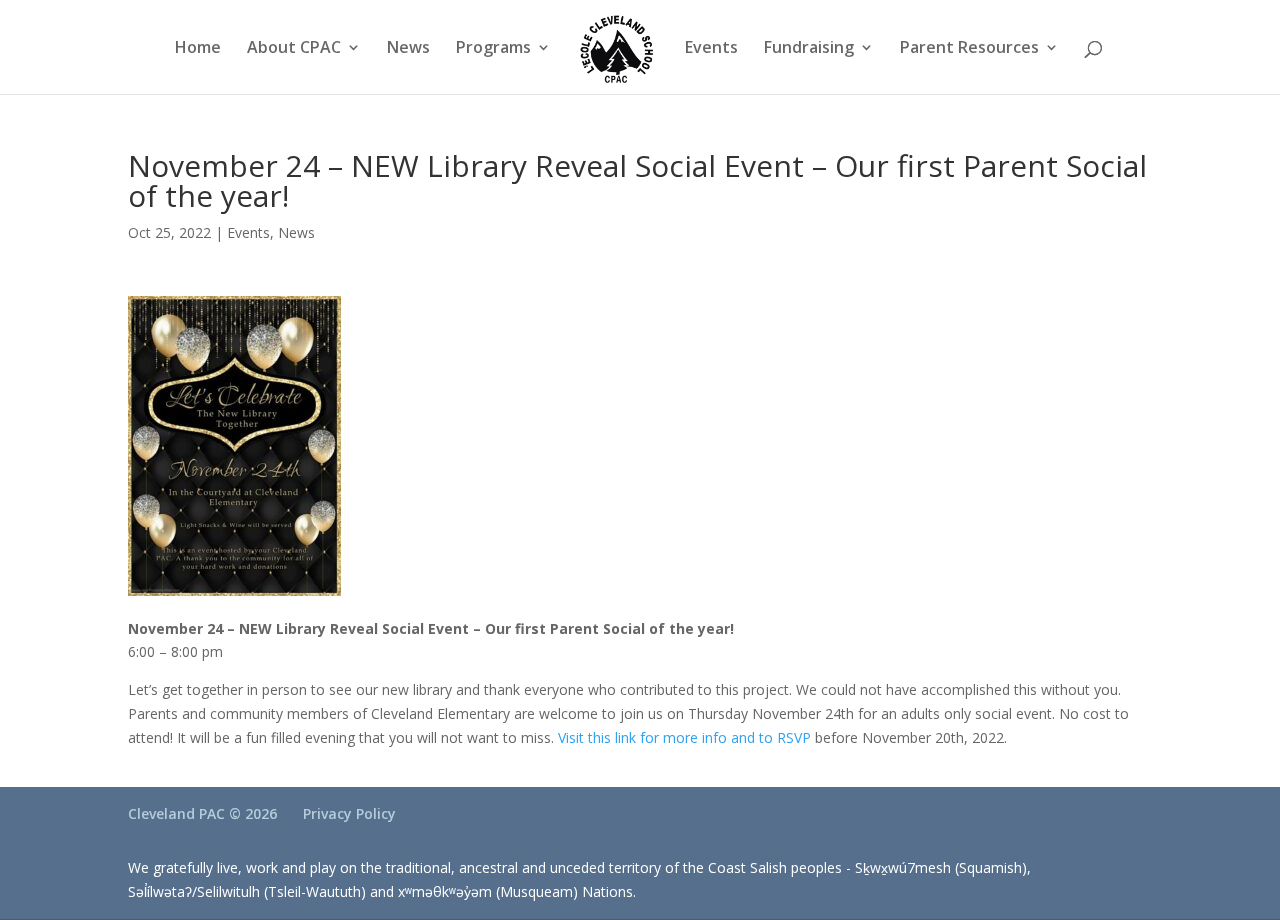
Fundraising (809, 49)
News (408, 49)
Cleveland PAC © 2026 (202, 813)
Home (198, 49)
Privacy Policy (349, 813)
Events (711, 49)
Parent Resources (969, 49)
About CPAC (294, 49)
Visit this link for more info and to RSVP (686, 737)
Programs (493, 49)
